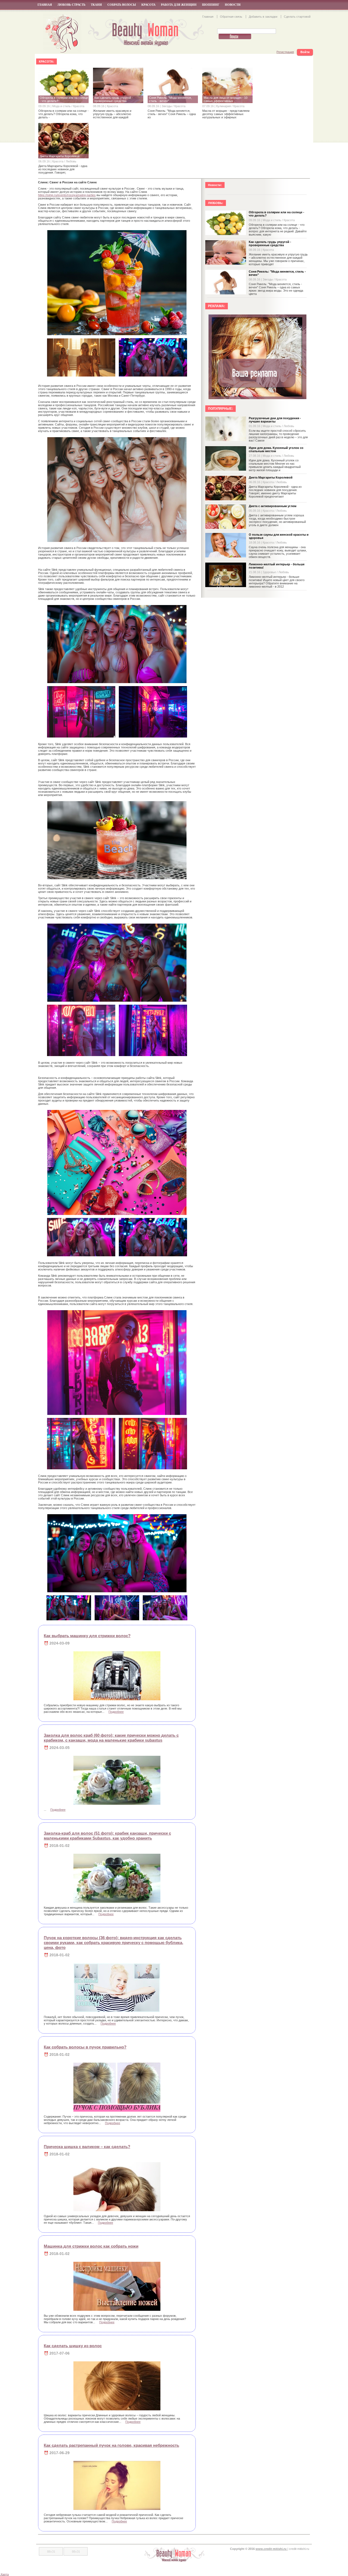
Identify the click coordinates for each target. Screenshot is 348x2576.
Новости (233, 5)
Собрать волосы (122, 5)
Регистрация (285, 52)
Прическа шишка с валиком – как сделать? (87, 2147)
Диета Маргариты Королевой (271, 477)
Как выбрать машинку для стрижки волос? (87, 1636)
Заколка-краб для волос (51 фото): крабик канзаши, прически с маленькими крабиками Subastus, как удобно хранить (107, 1836)
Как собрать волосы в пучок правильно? (85, 2047)
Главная (45, 5)
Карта (5, 2574)
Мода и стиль (62, 106)
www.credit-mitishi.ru (271, 2549)
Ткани (96, 5)
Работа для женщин (179, 5)
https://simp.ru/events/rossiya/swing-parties (67, 195)
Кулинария (224, 106)
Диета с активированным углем (273, 506)
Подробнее (116, 1712)
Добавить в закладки (263, 17)
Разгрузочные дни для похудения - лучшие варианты (275, 420)
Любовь (71, 161)
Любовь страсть (71, 5)
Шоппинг (211, 5)
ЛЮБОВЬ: (216, 203)
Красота (148, 5)
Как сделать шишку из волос (73, 2346)
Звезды (167, 106)
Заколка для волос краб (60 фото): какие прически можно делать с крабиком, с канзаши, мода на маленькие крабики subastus (111, 1738)
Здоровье (270, 572)
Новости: (215, 185)
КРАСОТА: (46, 61)
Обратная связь (232, 17)
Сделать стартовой (297, 17)
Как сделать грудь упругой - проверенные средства (270, 243)
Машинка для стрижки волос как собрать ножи (91, 2246)
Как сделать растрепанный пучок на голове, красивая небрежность (111, 2445)
